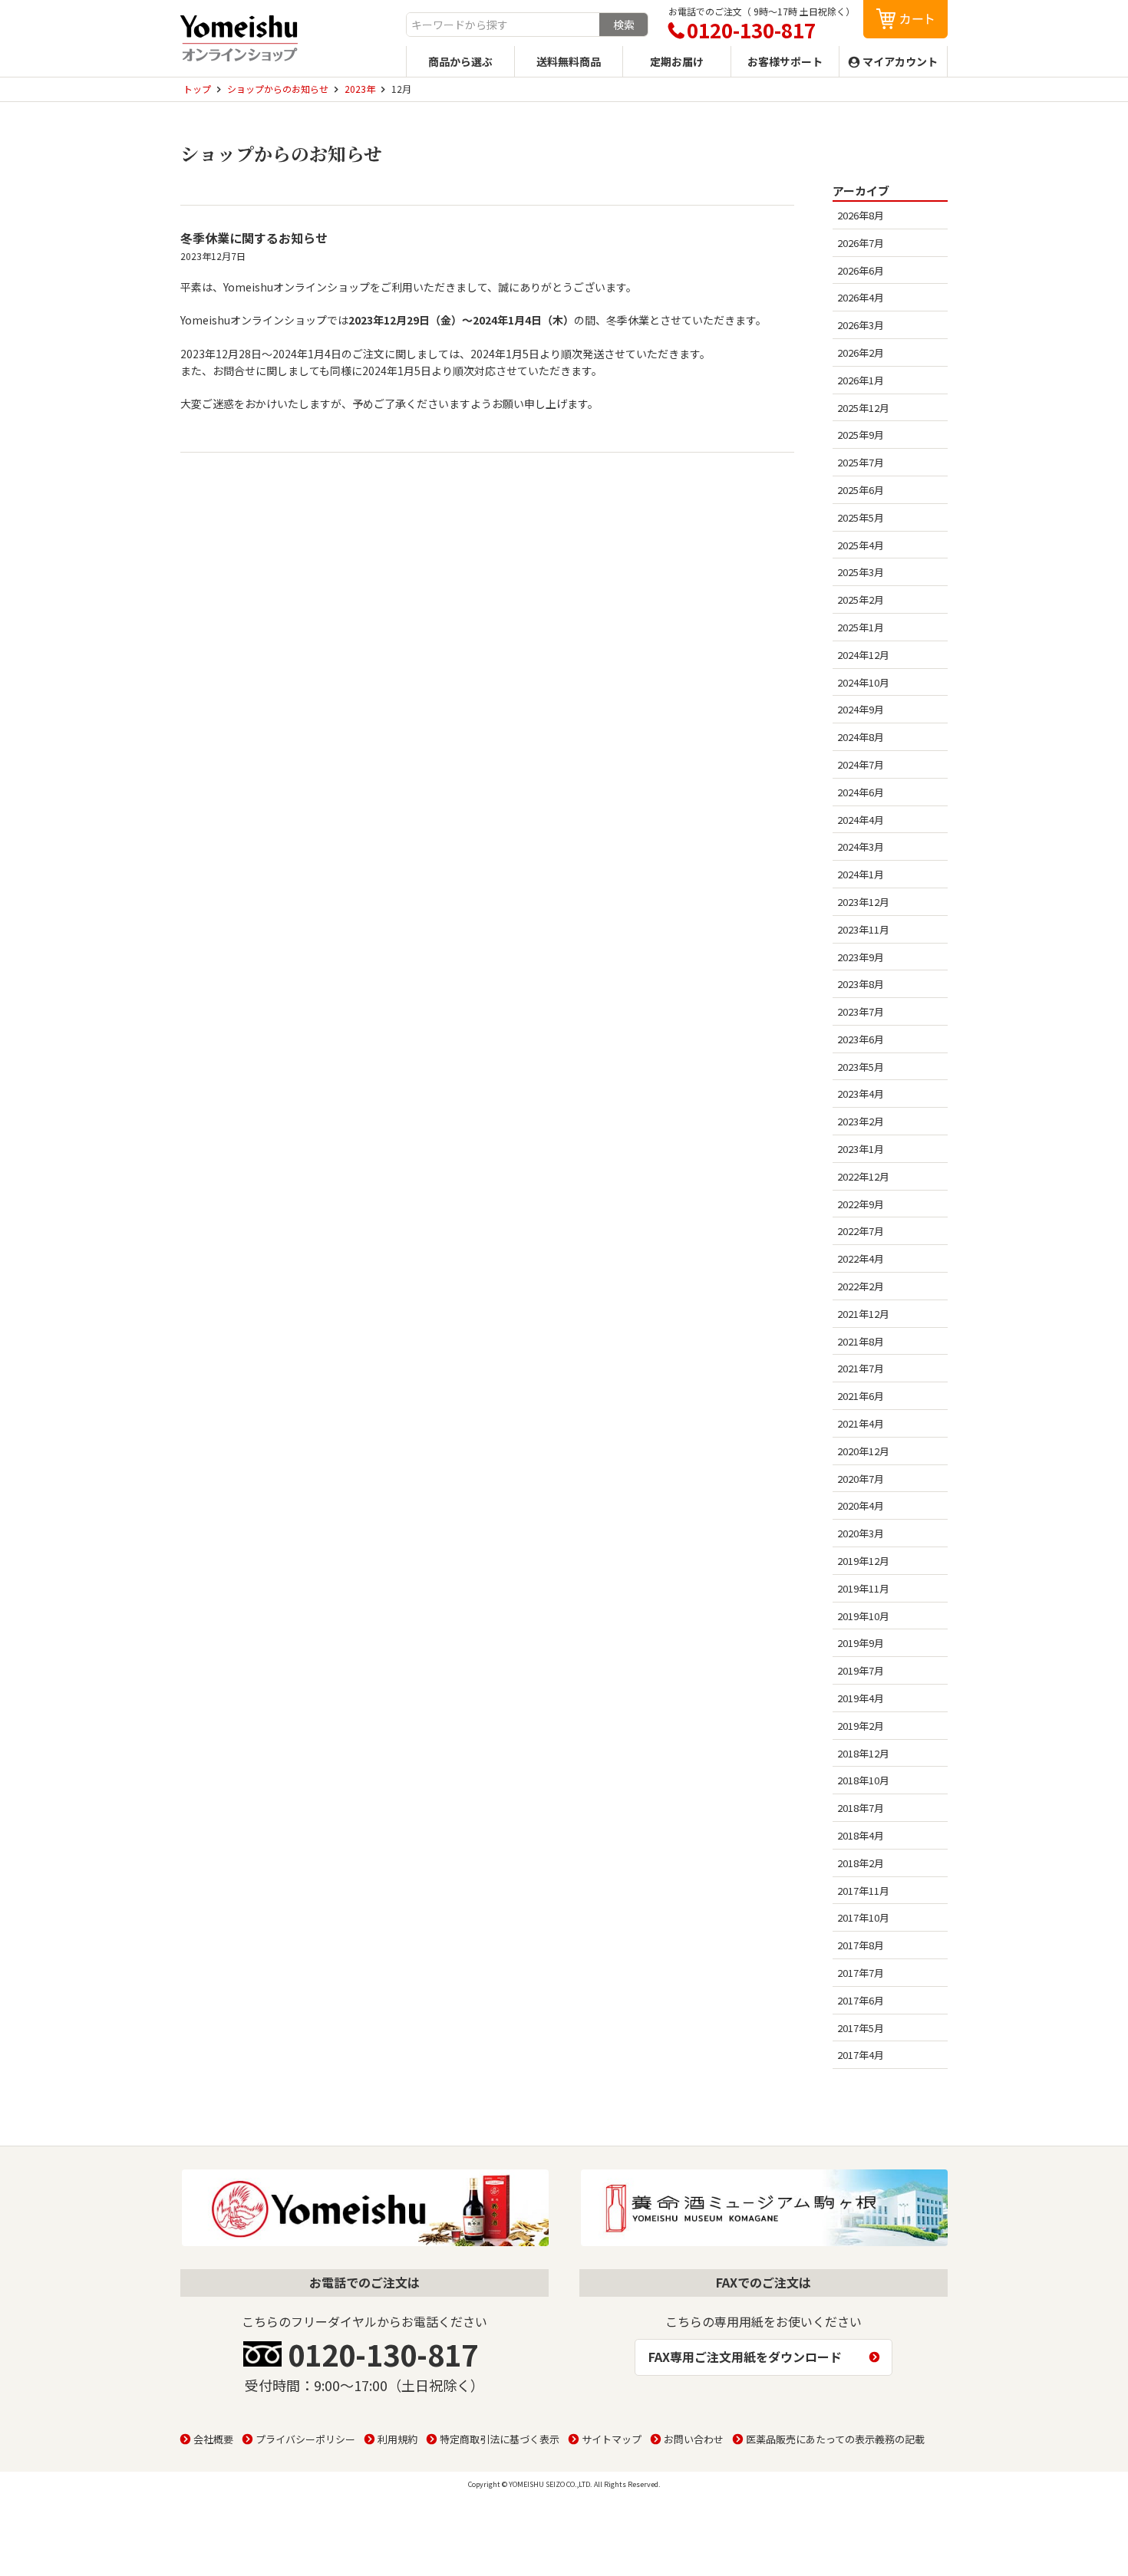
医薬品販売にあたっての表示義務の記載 (835, 2439)
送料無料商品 (569, 61)
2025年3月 (861, 572)
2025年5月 (861, 517)
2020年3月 (861, 1533)
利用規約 (397, 2439)
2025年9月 (861, 435)
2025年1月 (861, 627)
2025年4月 (861, 545)
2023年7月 (861, 1011)
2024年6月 (861, 792)
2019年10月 (863, 1616)
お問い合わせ (694, 2439)
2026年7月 (861, 243)
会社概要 (213, 2439)
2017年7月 (861, 1973)
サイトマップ (612, 2439)
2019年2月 (861, 1726)
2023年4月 (861, 1094)
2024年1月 (861, 874)
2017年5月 (861, 2028)
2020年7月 (861, 1479)
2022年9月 (861, 1204)
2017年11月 (863, 1891)
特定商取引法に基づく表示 (500, 2439)
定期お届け (677, 61)
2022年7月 (861, 1231)
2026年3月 (861, 325)
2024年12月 (863, 655)
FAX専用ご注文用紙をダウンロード (745, 2357)
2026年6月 (861, 270)
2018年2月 (861, 1863)
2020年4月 (861, 1505)
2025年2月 (861, 600)
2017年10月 (863, 1917)
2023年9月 (861, 957)
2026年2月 (861, 352)
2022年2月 (861, 1286)
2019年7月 (861, 1670)
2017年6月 (861, 2000)
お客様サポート (785, 61)
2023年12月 (863, 902)
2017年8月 (861, 1945)
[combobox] (503, 25)
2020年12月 (863, 1451)
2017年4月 (861, 2055)
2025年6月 (861, 490)
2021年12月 (863, 1314)
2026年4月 (861, 297)
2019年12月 (863, 1561)
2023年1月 (861, 1149)
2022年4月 (861, 1258)
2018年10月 (863, 1780)
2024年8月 (861, 737)
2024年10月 (863, 682)
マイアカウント (900, 61)
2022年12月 (863, 1176)
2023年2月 (861, 1121)
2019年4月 (861, 1698)
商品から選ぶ (460, 61)
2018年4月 (861, 1835)
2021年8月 (861, 1341)
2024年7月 (861, 764)
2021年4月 (861, 1423)
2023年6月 (861, 1039)
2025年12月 (863, 408)
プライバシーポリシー (305, 2439)
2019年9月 (861, 1643)
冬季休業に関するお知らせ (254, 238)
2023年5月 (861, 1067)
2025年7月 (861, 462)
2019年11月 (863, 1588)
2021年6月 (861, 1396)
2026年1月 (861, 380)
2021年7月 (861, 1368)
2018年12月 (863, 1753)
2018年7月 (861, 1808)
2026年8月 (861, 215)
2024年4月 (861, 820)
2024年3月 (861, 847)
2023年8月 (861, 984)
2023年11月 (863, 929)
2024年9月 (861, 709)
